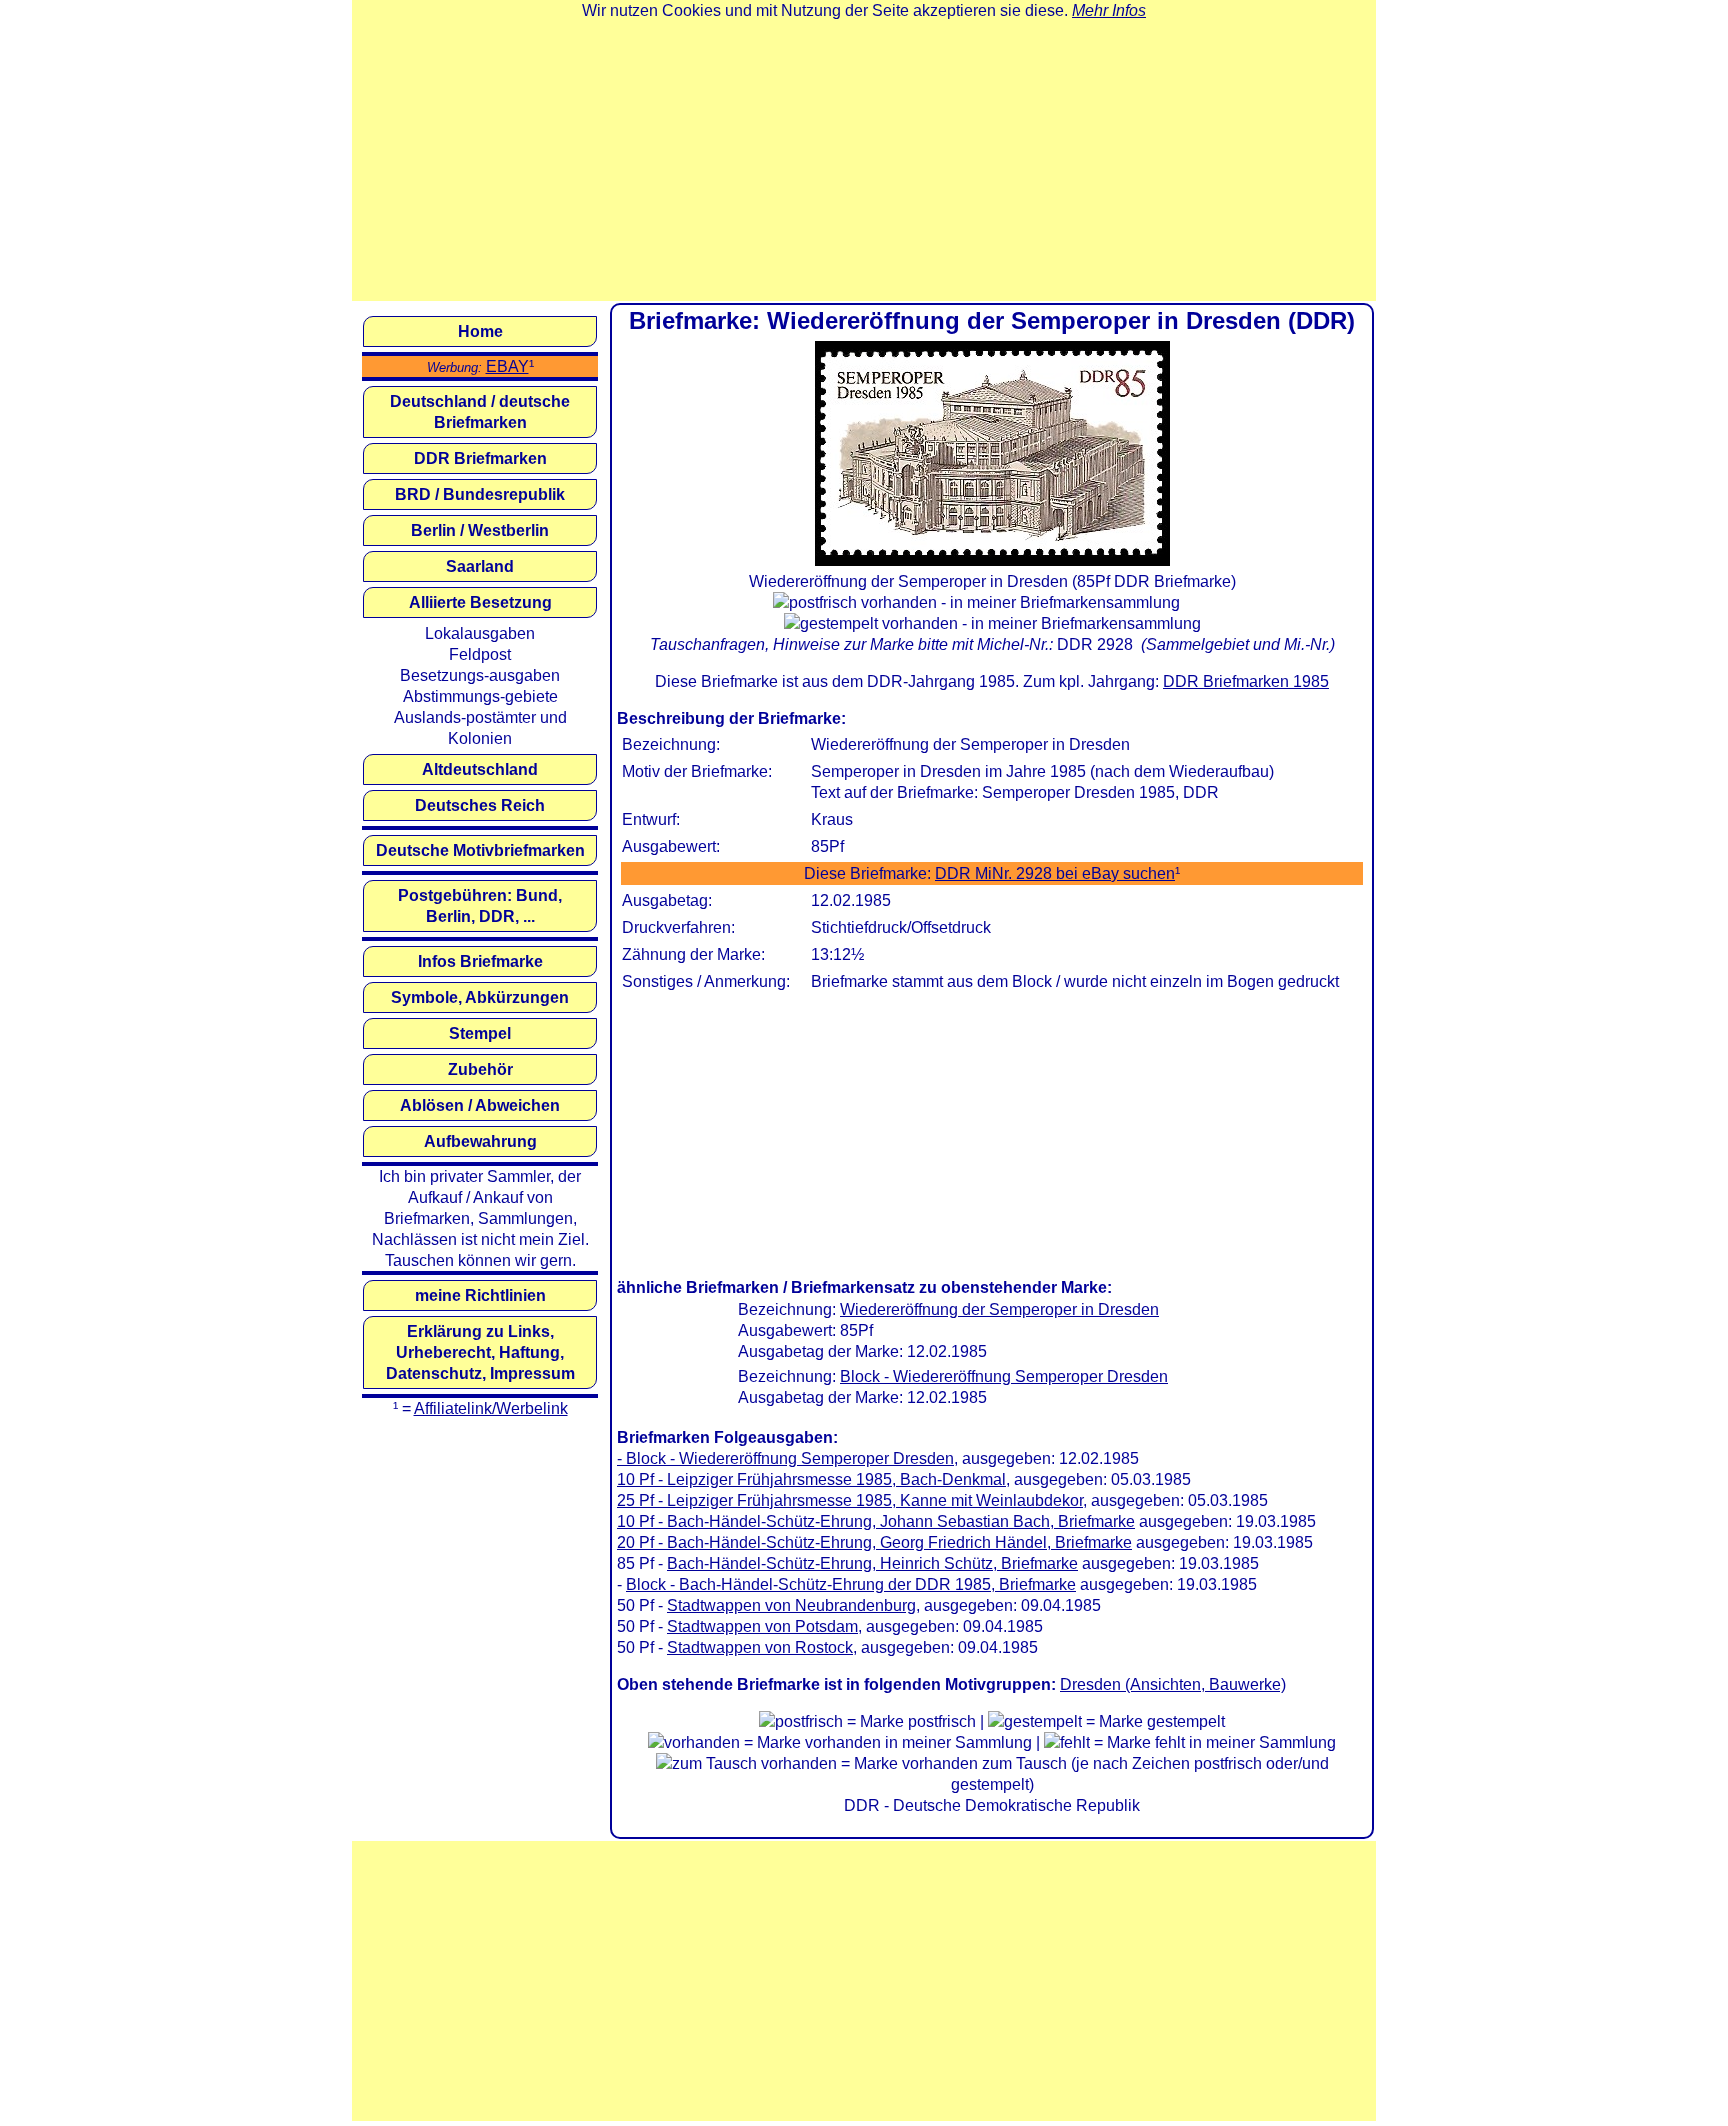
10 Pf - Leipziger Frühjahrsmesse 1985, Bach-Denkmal (811, 1479)
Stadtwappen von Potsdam (762, 1626)
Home (480, 331)
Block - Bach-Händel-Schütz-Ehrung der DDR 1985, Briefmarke (851, 1584)
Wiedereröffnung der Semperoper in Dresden (999, 1309)
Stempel (480, 1033)
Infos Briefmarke (480, 961)
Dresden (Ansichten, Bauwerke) (1173, 1684)
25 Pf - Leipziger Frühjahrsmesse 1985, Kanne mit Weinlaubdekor (850, 1500)
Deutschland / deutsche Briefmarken (480, 412)
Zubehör (480, 1069)
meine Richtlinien (480, 1295)
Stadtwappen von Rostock (760, 1647)
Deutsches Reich (480, 805)
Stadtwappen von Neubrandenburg (791, 1605)
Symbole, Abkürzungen (480, 997)
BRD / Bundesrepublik (480, 494)
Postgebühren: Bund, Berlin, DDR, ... (480, 906)
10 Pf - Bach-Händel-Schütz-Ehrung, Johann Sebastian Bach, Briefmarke (876, 1521)
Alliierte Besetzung (480, 602)
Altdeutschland (480, 769)
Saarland (480, 566)
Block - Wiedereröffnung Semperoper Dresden (1004, 1376)
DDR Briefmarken (480, 458)
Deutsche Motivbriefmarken (480, 850)
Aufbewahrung (480, 1141)
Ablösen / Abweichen (480, 1105)
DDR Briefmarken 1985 (1246, 681)
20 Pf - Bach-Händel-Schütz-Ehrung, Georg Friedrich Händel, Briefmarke (874, 1542)
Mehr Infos (1109, 10)
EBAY (507, 366)
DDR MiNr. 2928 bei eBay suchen (1055, 873)
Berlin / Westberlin (480, 530)
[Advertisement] (864, 161)
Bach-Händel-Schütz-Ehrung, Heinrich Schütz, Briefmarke (872, 1563)
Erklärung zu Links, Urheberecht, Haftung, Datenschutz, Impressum (480, 1352)
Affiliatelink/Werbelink (491, 1408)
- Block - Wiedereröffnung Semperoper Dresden (785, 1458)
